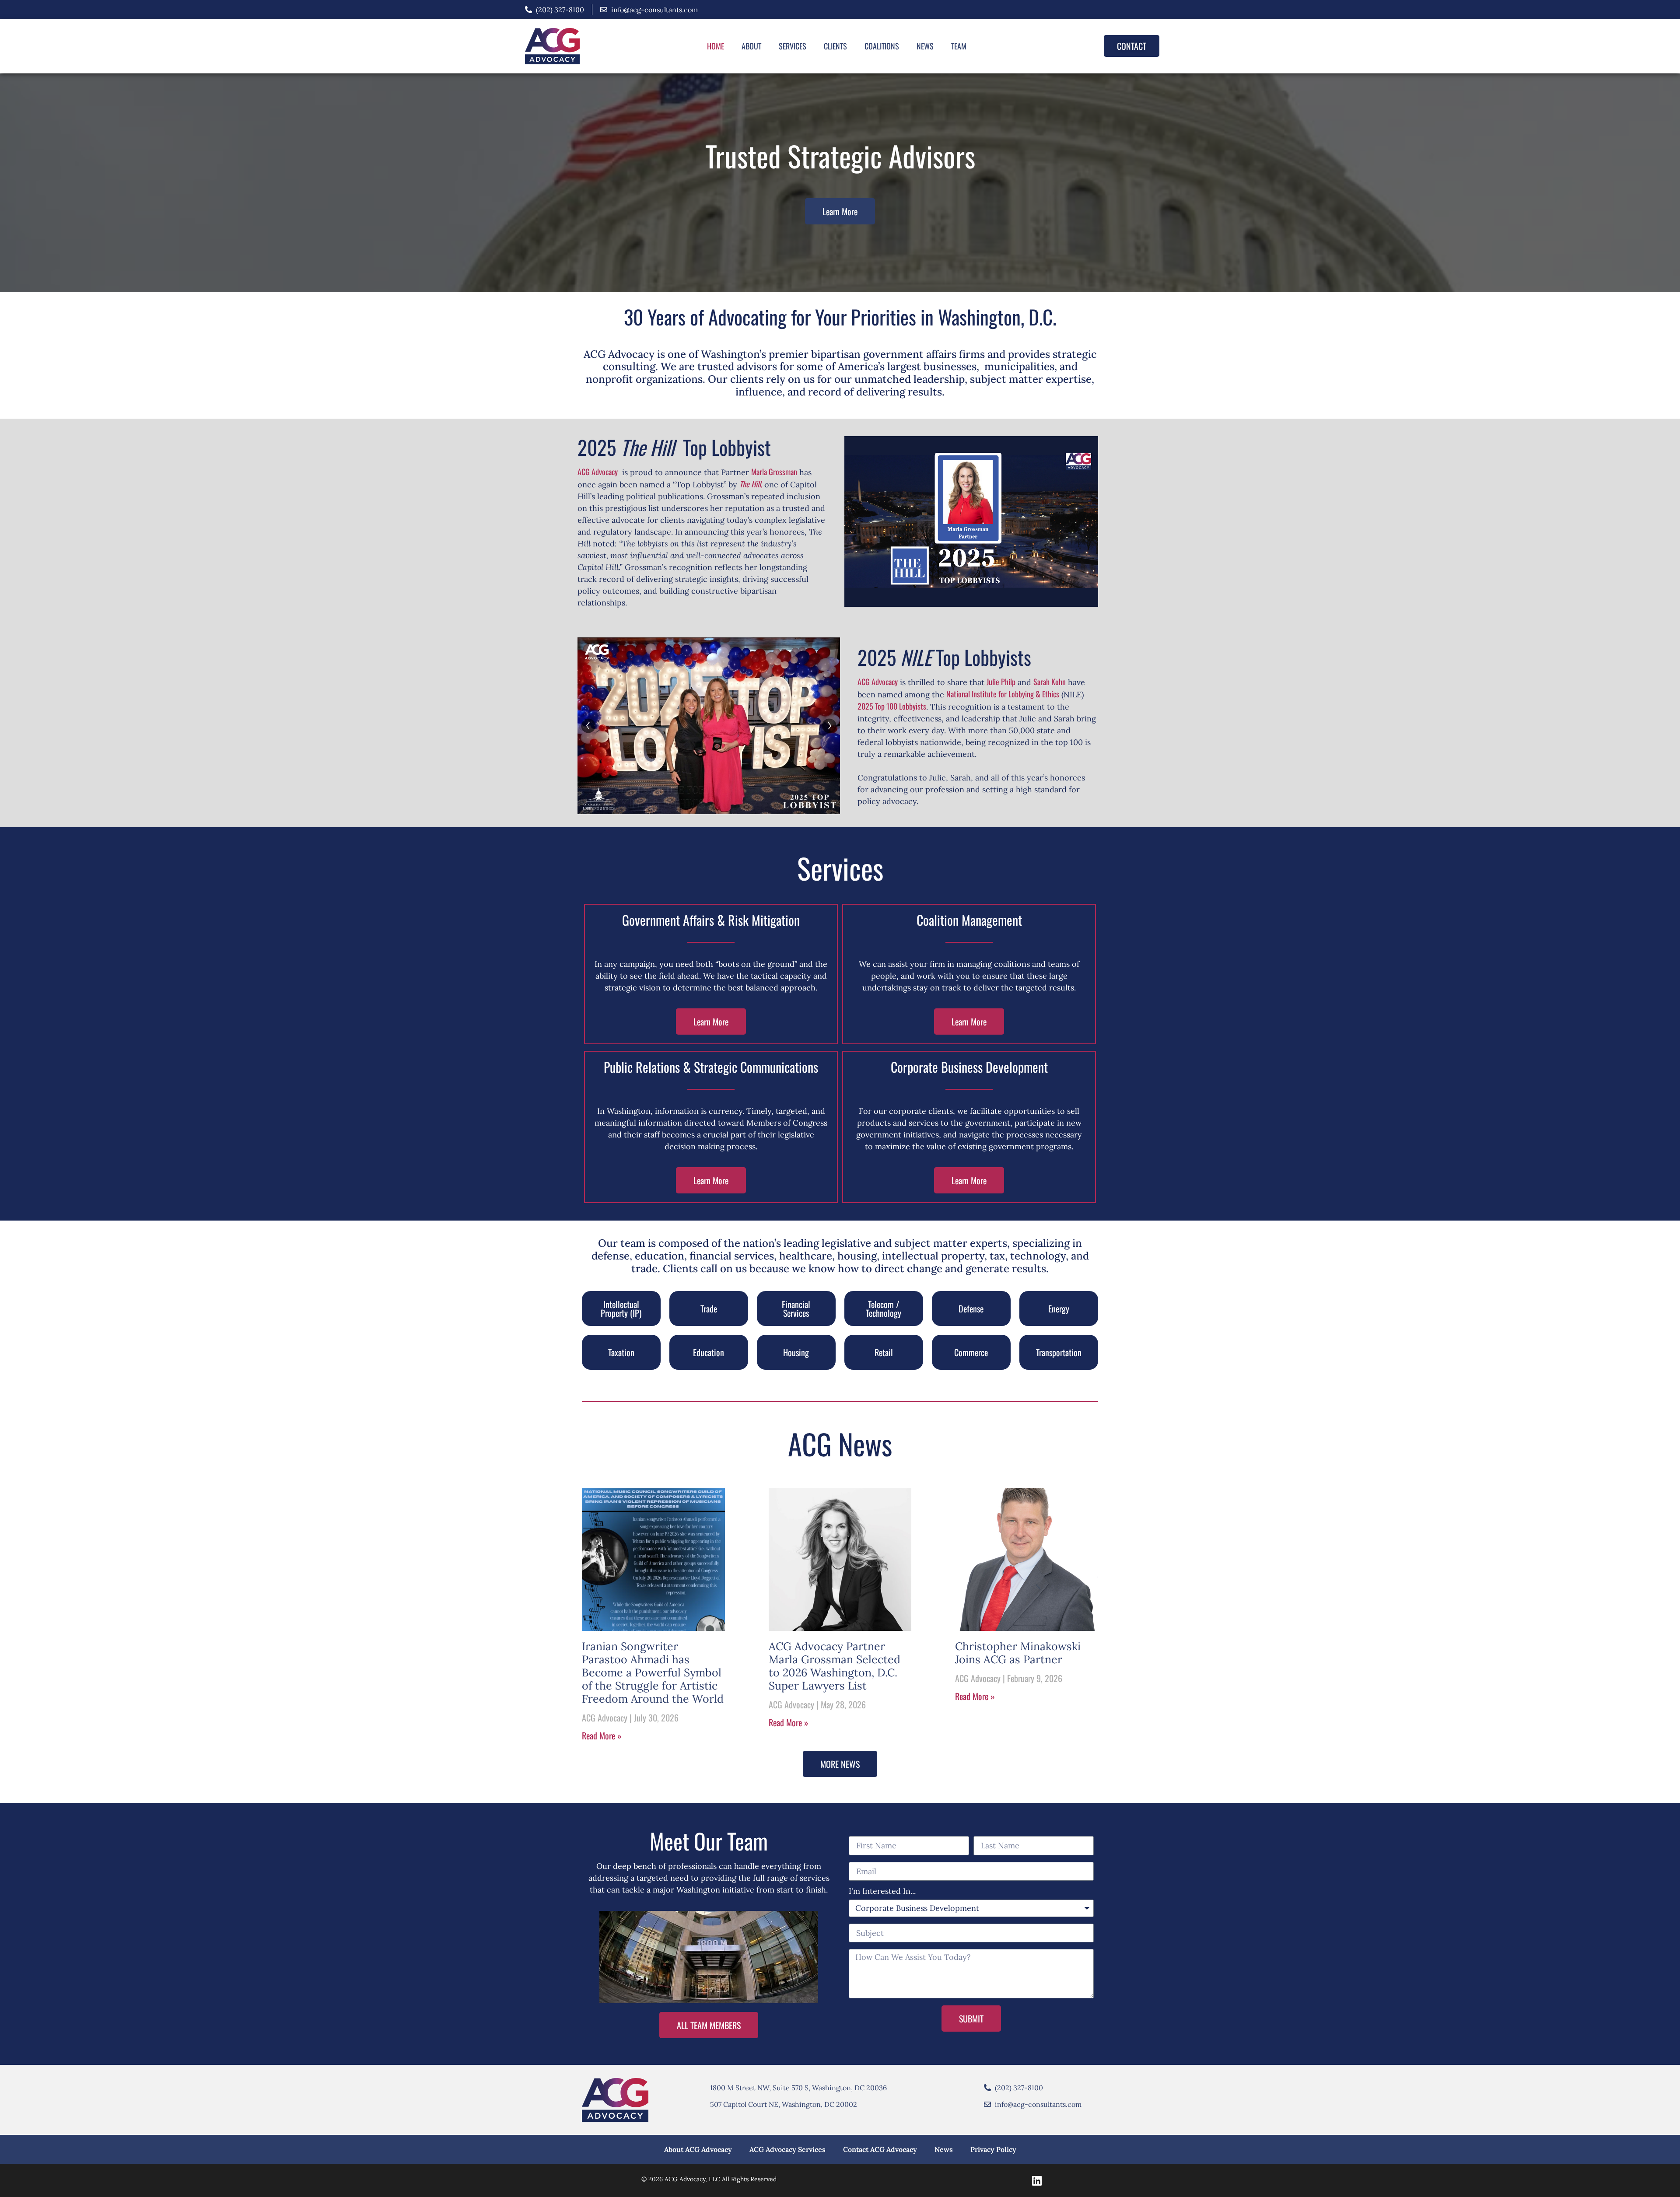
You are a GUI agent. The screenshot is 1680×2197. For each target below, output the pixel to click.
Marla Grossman (774, 472)
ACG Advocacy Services (787, 2149)
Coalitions (882, 46)
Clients (835, 46)
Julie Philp (1001, 682)
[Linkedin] (1037, 2180)
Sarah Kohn (1050, 682)
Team (959, 46)
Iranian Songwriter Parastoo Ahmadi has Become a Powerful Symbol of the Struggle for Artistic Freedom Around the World (653, 1672)
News (925, 46)
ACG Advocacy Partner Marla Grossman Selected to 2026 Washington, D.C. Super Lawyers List (835, 1666)
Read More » (602, 1735)
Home (716, 46)
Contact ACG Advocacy (880, 2149)
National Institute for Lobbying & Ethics (1003, 694)
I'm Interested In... (882, 1892)
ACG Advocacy (598, 472)
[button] (621, 1308)
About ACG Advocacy (698, 2149)
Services (793, 46)
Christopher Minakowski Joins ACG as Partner (1018, 1653)
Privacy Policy (993, 2149)
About (751, 46)
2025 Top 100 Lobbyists (892, 706)
